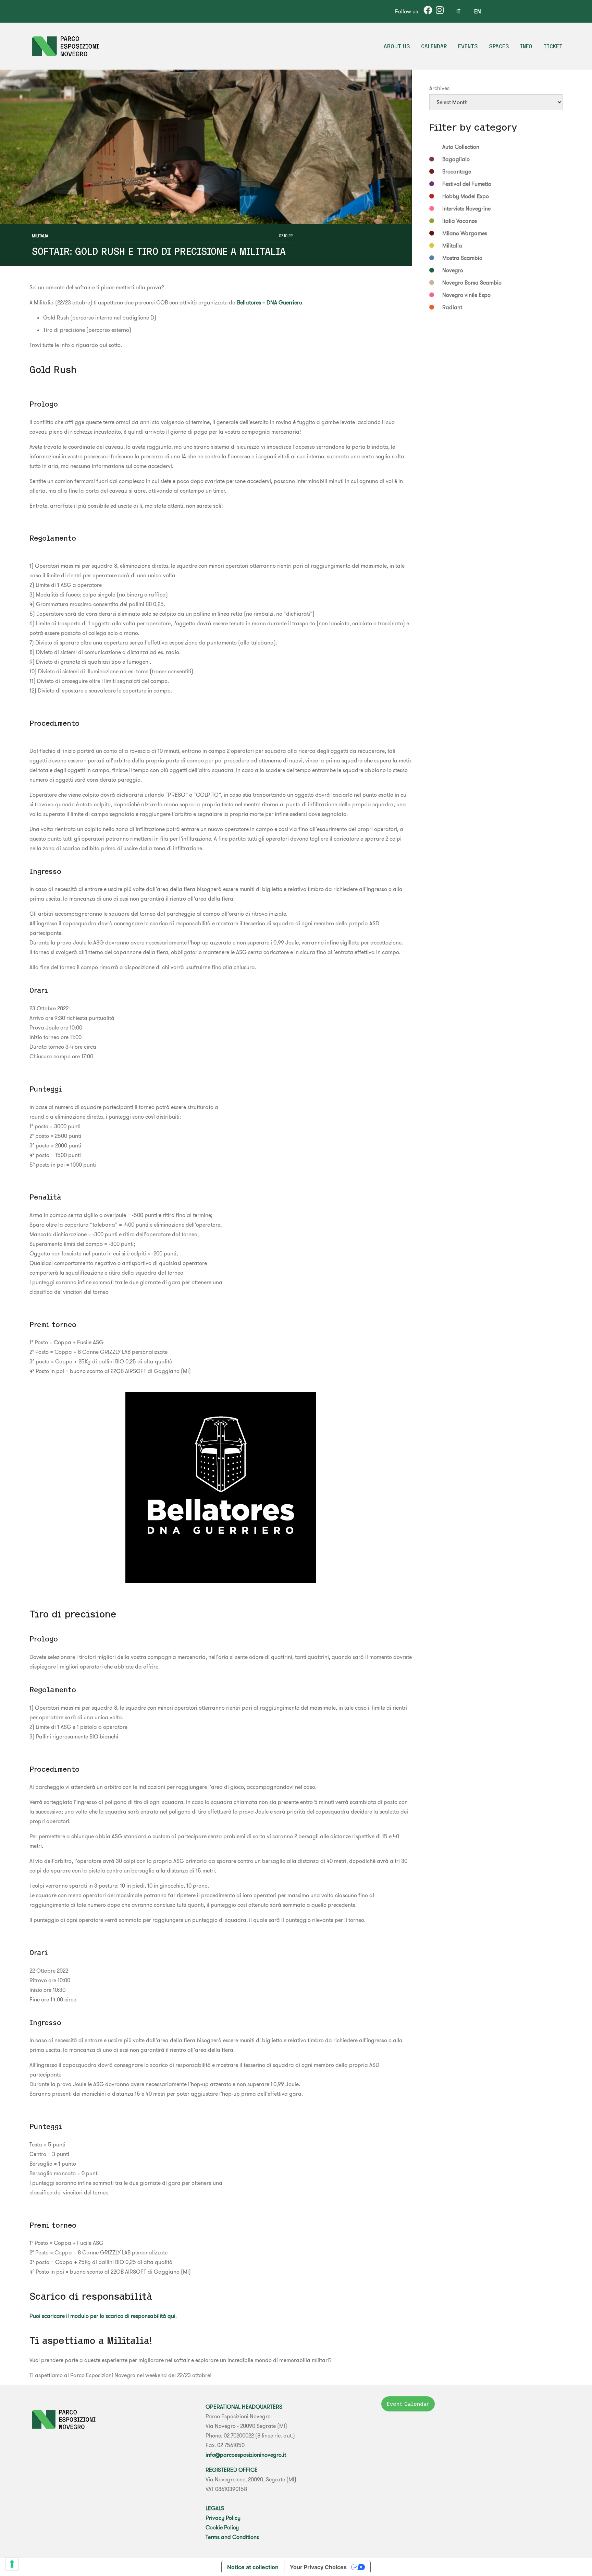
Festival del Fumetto (467, 184)
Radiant (452, 307)
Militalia (40, 236)
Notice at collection (253, 2567)
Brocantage (457, 171)
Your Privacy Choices (318, 2567)
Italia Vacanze (460, 221)
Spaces (499, 46)
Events (468, 46)
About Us (397, 46)
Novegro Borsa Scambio (472, 282)
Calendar (434, 46)
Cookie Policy (222, 2527)
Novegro (453, 270)
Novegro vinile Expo (466, 295)
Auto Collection (461, 147)
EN (478, 11)
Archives (439, 88)
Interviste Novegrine (466, 208)
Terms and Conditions (232, 2537)
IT (458, 11)
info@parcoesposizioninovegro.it (246, 2455)
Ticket (553, 46)
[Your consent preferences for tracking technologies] (12, 2564)
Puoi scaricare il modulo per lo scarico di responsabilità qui (102, 2316)
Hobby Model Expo (466, 196)
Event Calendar (408, 2404)
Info (526, 46)
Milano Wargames (465, 233)
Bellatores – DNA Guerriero (270, 302)
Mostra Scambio (462, 258)
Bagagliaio (456, 159)
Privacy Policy (223, 2518)
